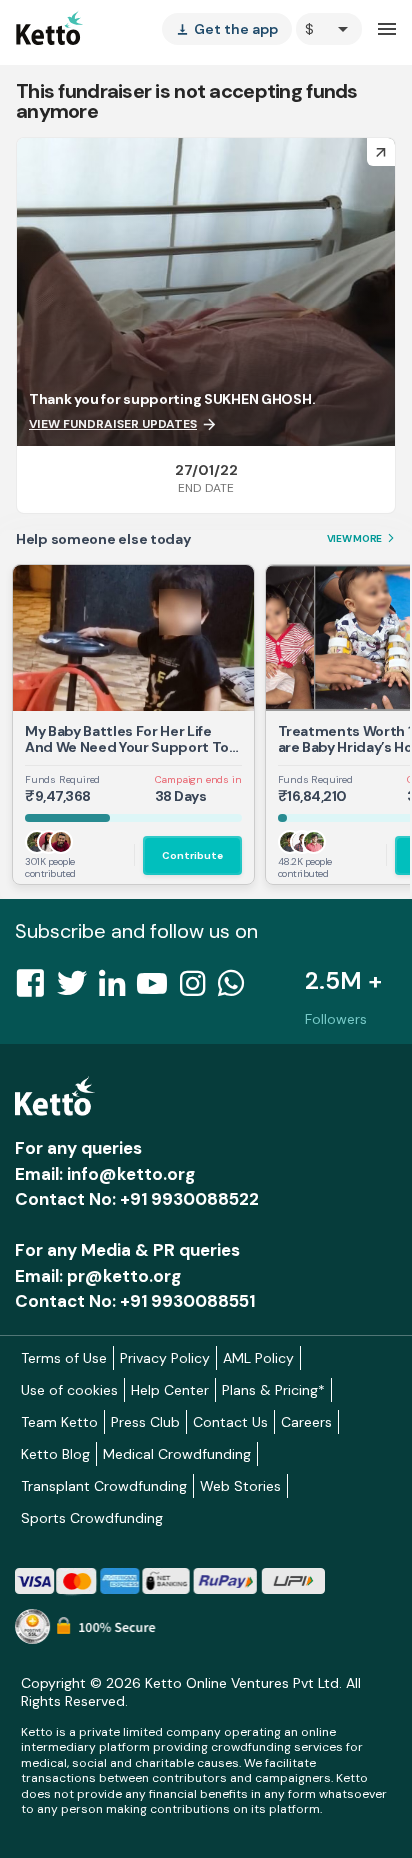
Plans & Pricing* (273, 1390)
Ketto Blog (55, 1454)
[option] (329, 29)
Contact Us (230, 1422)
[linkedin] (118, 989)
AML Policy (258, 1358)
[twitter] (78, 989)
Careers (306, 1422)
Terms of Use (64, 1358)
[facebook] (36, 989)
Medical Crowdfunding (177, 1454)
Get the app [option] (227, 29)
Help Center (170, 1390)
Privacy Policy (165, 1358)
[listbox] (227, 29)
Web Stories (240, 1486)
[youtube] (158, 989)
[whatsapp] (237, 989)
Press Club (145, 1422)
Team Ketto (59, 1422)
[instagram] (198, 989)
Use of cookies (69, 1390)
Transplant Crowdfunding (104, 1486)
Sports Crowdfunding (92, 1518)
